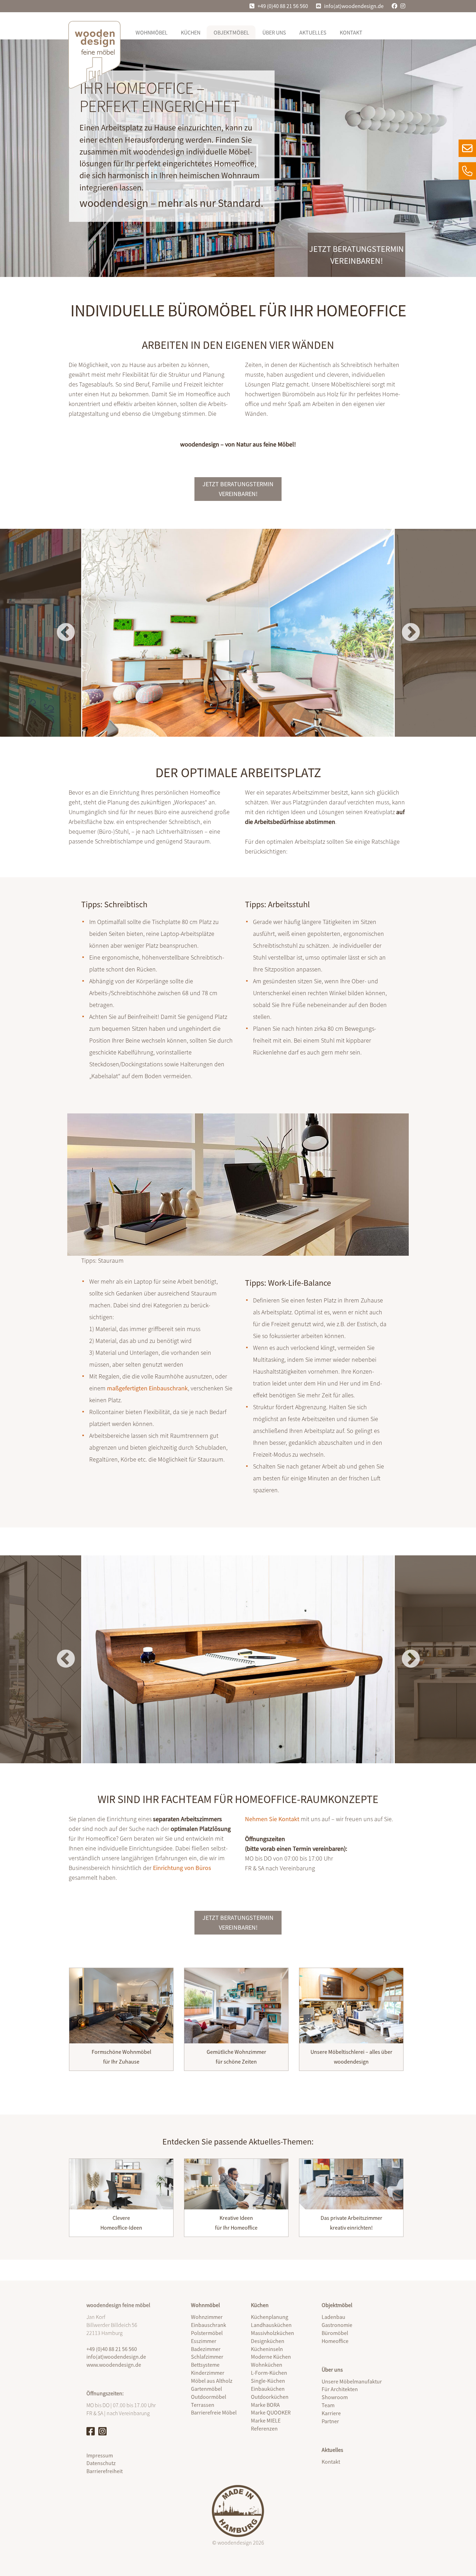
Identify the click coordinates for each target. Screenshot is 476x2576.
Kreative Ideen (236, 2218)
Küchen (191, 32)
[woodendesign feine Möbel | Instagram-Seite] (102, 2431)
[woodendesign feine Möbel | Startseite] (94, 55)
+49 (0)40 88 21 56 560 (283, 6)
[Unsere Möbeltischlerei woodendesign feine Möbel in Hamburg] (351, 2006)
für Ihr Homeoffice (236, 2228)
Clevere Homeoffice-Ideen (121, 2223)
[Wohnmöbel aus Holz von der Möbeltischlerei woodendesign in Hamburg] (121, 2006)
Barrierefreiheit (105, 2471)
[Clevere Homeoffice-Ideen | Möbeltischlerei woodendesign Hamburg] (121, 2184)
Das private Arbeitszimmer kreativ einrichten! (351, 2223)
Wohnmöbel (152, 32)
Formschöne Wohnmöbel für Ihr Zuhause (121, 2057)
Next (411, 633)
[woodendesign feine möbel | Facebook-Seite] (392, 6)
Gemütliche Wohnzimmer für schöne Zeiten (236, 2057)
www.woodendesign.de (114, 2365)
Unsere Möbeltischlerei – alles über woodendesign (351, 2057)
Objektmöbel (231, 32)
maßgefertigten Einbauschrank (147, 1388)
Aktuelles (313, 32)
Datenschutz (101, 2463)
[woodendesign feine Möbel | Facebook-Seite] (91, 2431)
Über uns (274, 32)
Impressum (100, 2455)
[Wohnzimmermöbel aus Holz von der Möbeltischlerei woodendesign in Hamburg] (236, 2006)
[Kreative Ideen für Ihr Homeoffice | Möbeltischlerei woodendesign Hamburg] (236, 2184)
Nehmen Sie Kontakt (272, 1819)
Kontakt (351, 32)
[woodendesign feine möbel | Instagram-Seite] (404, 6)
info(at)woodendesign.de (354, 6)
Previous (66, 633)
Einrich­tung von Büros (182, 1868)
